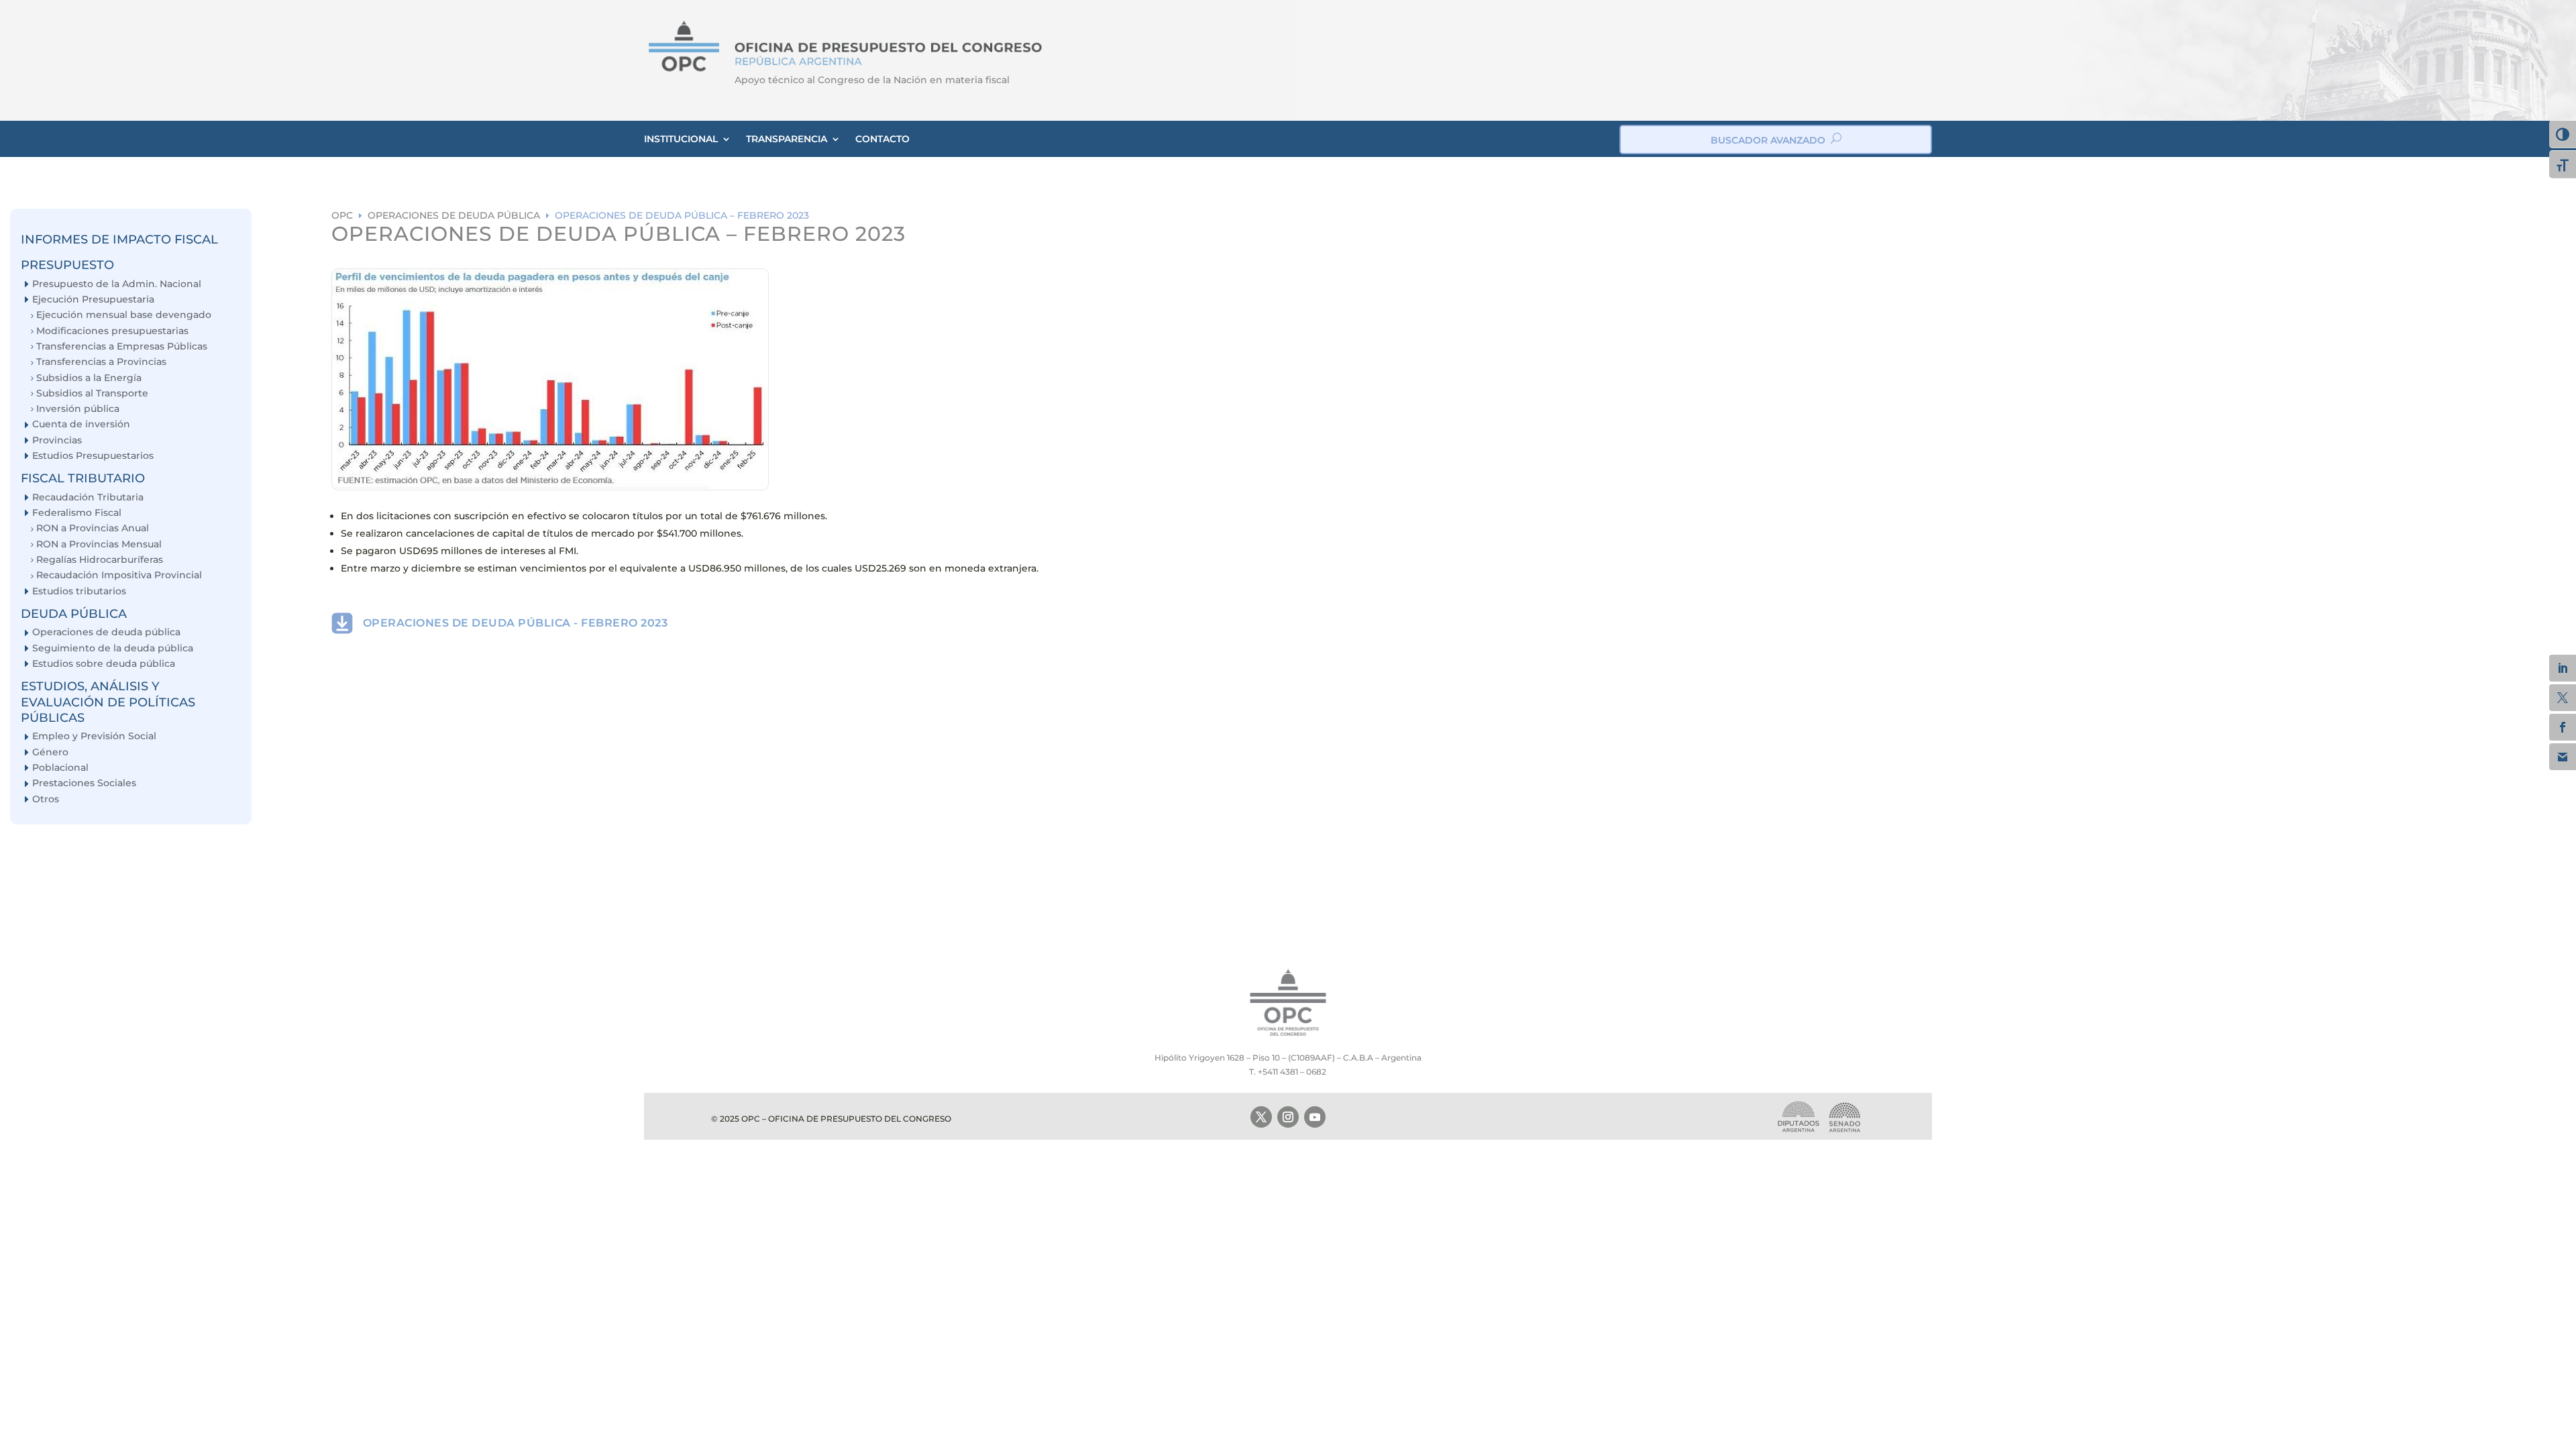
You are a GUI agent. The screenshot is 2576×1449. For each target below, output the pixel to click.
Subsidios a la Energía (89, 378)
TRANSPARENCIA (787, 139)
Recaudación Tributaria (88, 497)
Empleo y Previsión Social (94, 736)
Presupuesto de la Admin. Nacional (117, 284)
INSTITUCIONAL (681, 139)
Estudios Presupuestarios (93, 456)
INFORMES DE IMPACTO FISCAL (119, 239)
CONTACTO (882, 139)
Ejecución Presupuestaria (93, 300)
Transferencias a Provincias (101, 362)
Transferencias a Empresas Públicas (122, 346)
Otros (46, 799)
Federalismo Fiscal (77, 513)
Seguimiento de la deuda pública (113, 648)
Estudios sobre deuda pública (104, 664)
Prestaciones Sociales (84, 783)
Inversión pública (78, 409)
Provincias (57, 440)
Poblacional (60, 768)
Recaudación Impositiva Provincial (119, 575)
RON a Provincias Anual (93, 528)
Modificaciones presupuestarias (112, 331)
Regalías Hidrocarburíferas (100, 560)
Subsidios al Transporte (92, 393)
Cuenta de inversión (81, 424)
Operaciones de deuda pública (106, 632)
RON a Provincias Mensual (99, 544)
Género (50, 752)
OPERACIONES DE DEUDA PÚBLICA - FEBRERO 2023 (516, 623)
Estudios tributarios (79, 591)
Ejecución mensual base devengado (124, 315)
